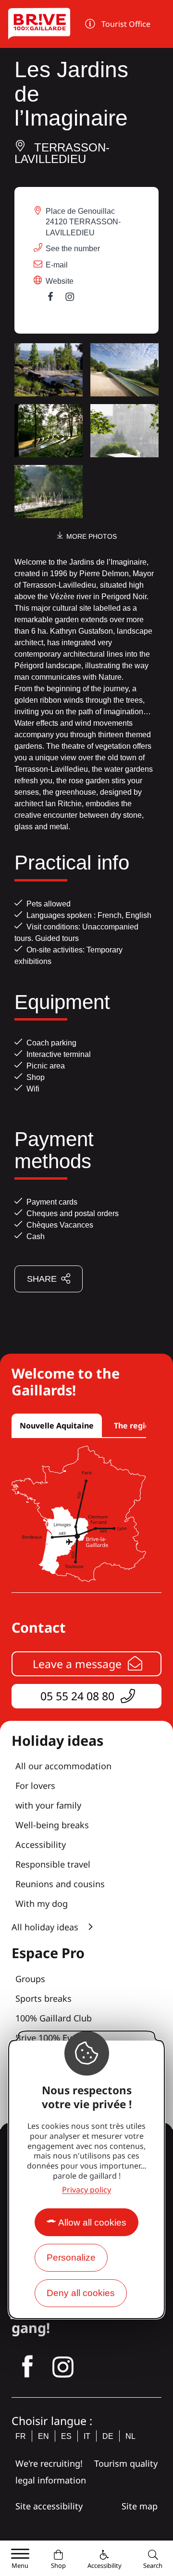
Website (60, 281)
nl (130, 2436)
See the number (73, 249)
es (66, 2436)
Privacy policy (86, 2190)
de (108, 2436)
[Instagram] (74, 299)
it (87, 2436)
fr (21, 2436)
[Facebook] (55, 299)
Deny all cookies (81, 2293)
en (43, 2436)
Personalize (71, 2257)
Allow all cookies (92, 2222)
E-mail (57, 265)
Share (42, 1279)
